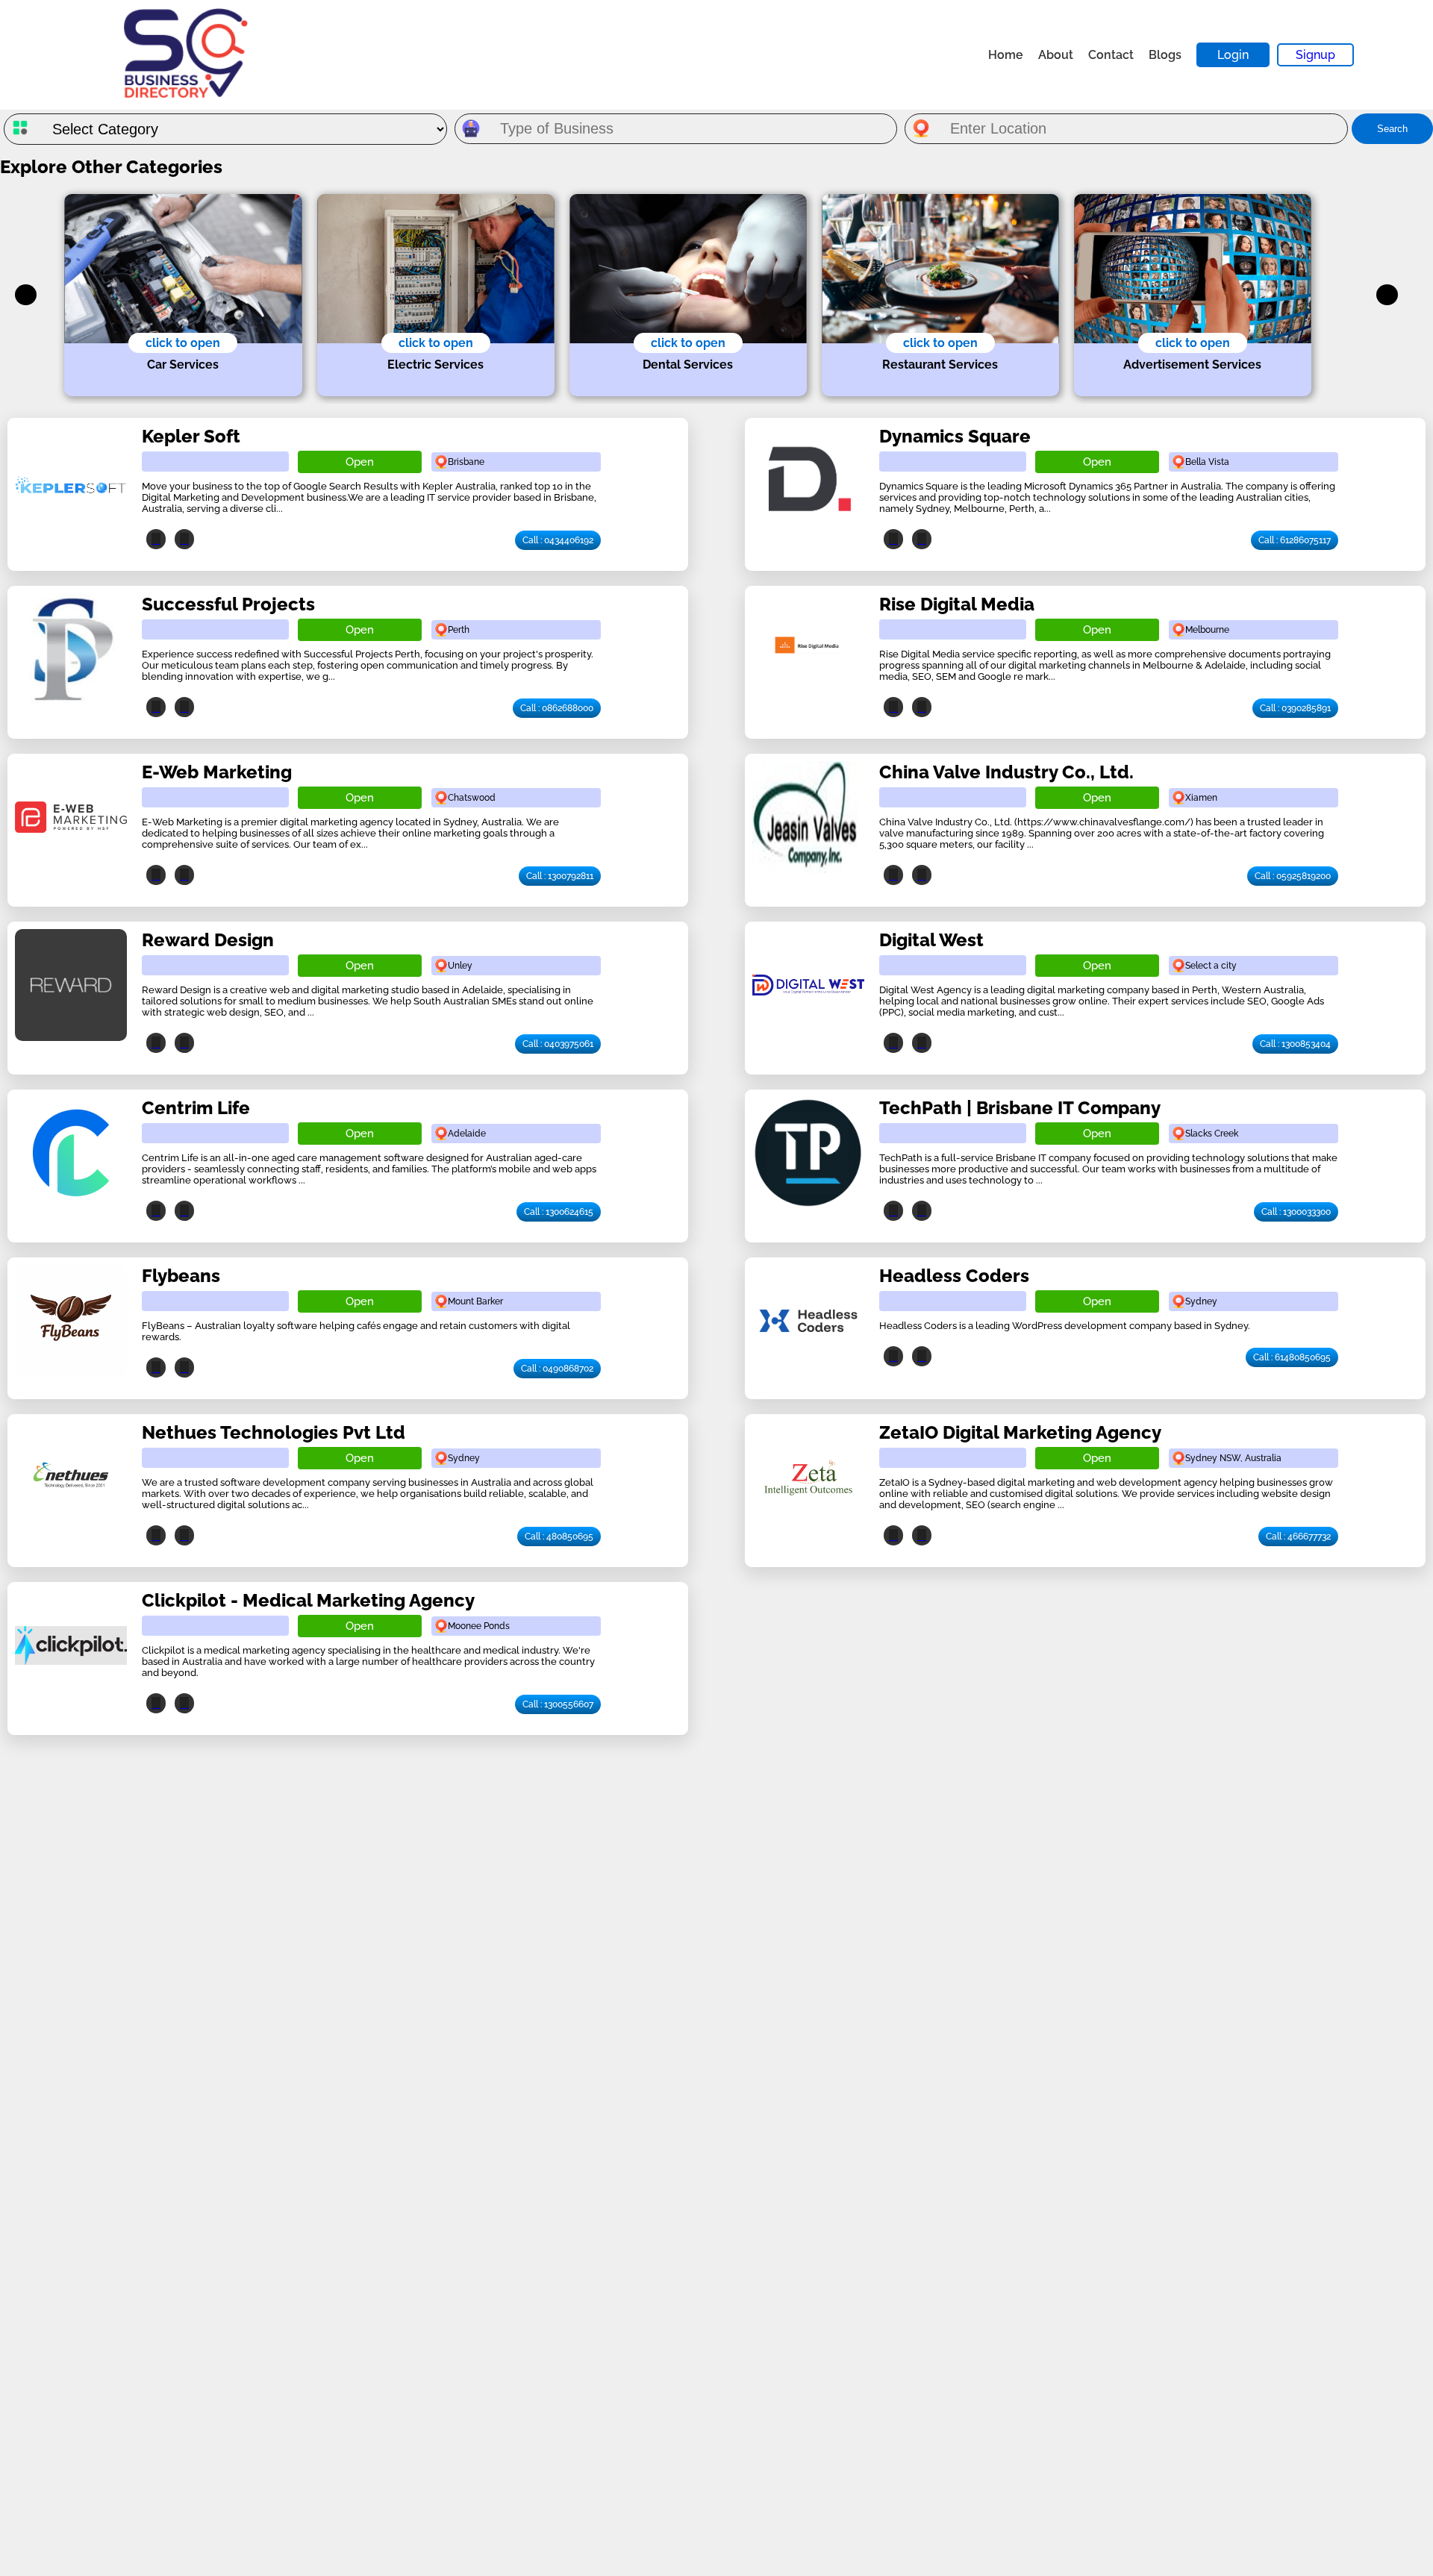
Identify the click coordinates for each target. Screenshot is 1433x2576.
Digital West (931, 940)
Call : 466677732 (1298, 1536)
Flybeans (181, 1276)
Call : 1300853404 (1295, 1044)
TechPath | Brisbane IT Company (1020, 1108)
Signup (1315, 55)
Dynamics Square (955, 436)
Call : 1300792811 (560, 876)
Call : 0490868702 (557, 1369)
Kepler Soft (191, 436)
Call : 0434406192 (558, 540)
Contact (1111, 55)
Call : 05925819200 (1293, 876)
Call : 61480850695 (1292, 1357)
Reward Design (208, 940)
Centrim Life (196, 1108)
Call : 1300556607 (558, 1704)
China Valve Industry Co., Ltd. (1006, 772)
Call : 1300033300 (1296, 1212)
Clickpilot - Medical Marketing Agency (308, 1600)
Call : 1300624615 (559, 1212)
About (1056, 55)
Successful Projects (228, 604)
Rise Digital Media (957, 604)
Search (1392, 129)
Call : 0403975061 (558, 1044)
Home (1006, 55)
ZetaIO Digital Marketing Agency (1020, 1432)
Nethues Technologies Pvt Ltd (274, 1432)
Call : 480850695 (559, 1536)
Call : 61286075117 (1295, 540)
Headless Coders (954, 1276)
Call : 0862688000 (557, 708)
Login (1233, 55)
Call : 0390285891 (1295, 708)
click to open (183, 343)
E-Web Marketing (217, 772)
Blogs (1165, 55)
